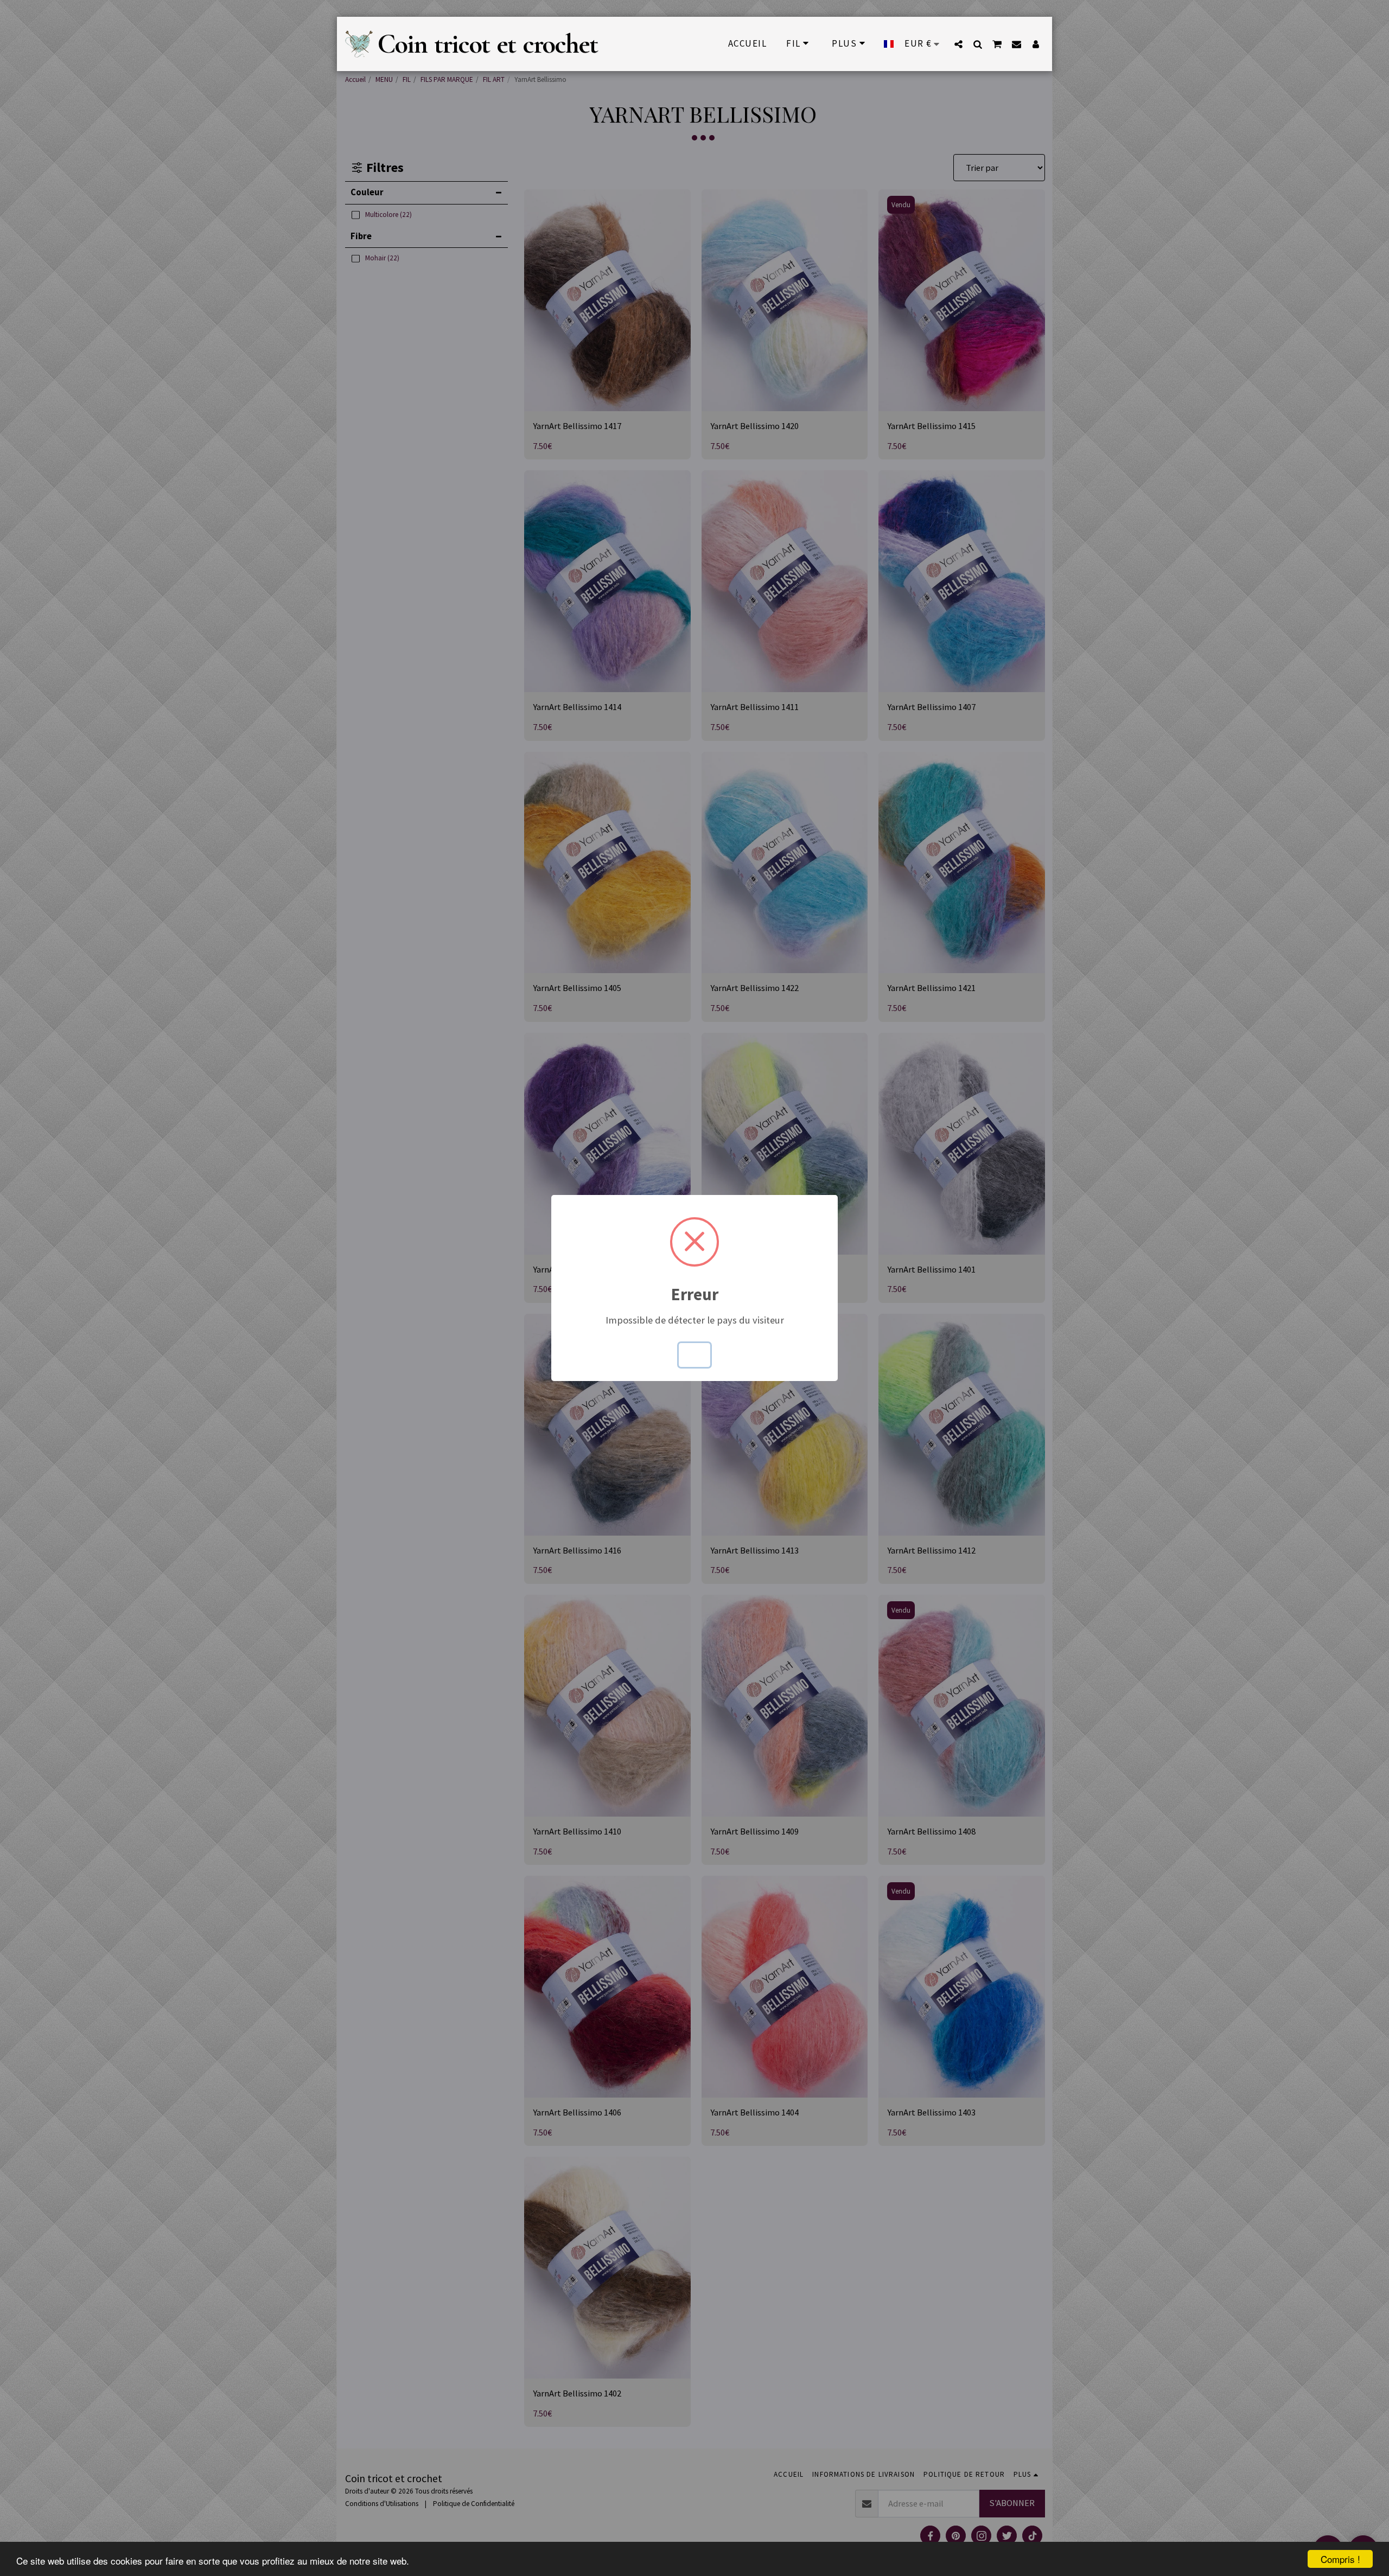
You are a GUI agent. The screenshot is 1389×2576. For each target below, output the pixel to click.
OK (695, 1355)
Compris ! (1340, 2559)
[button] (958, 44)
